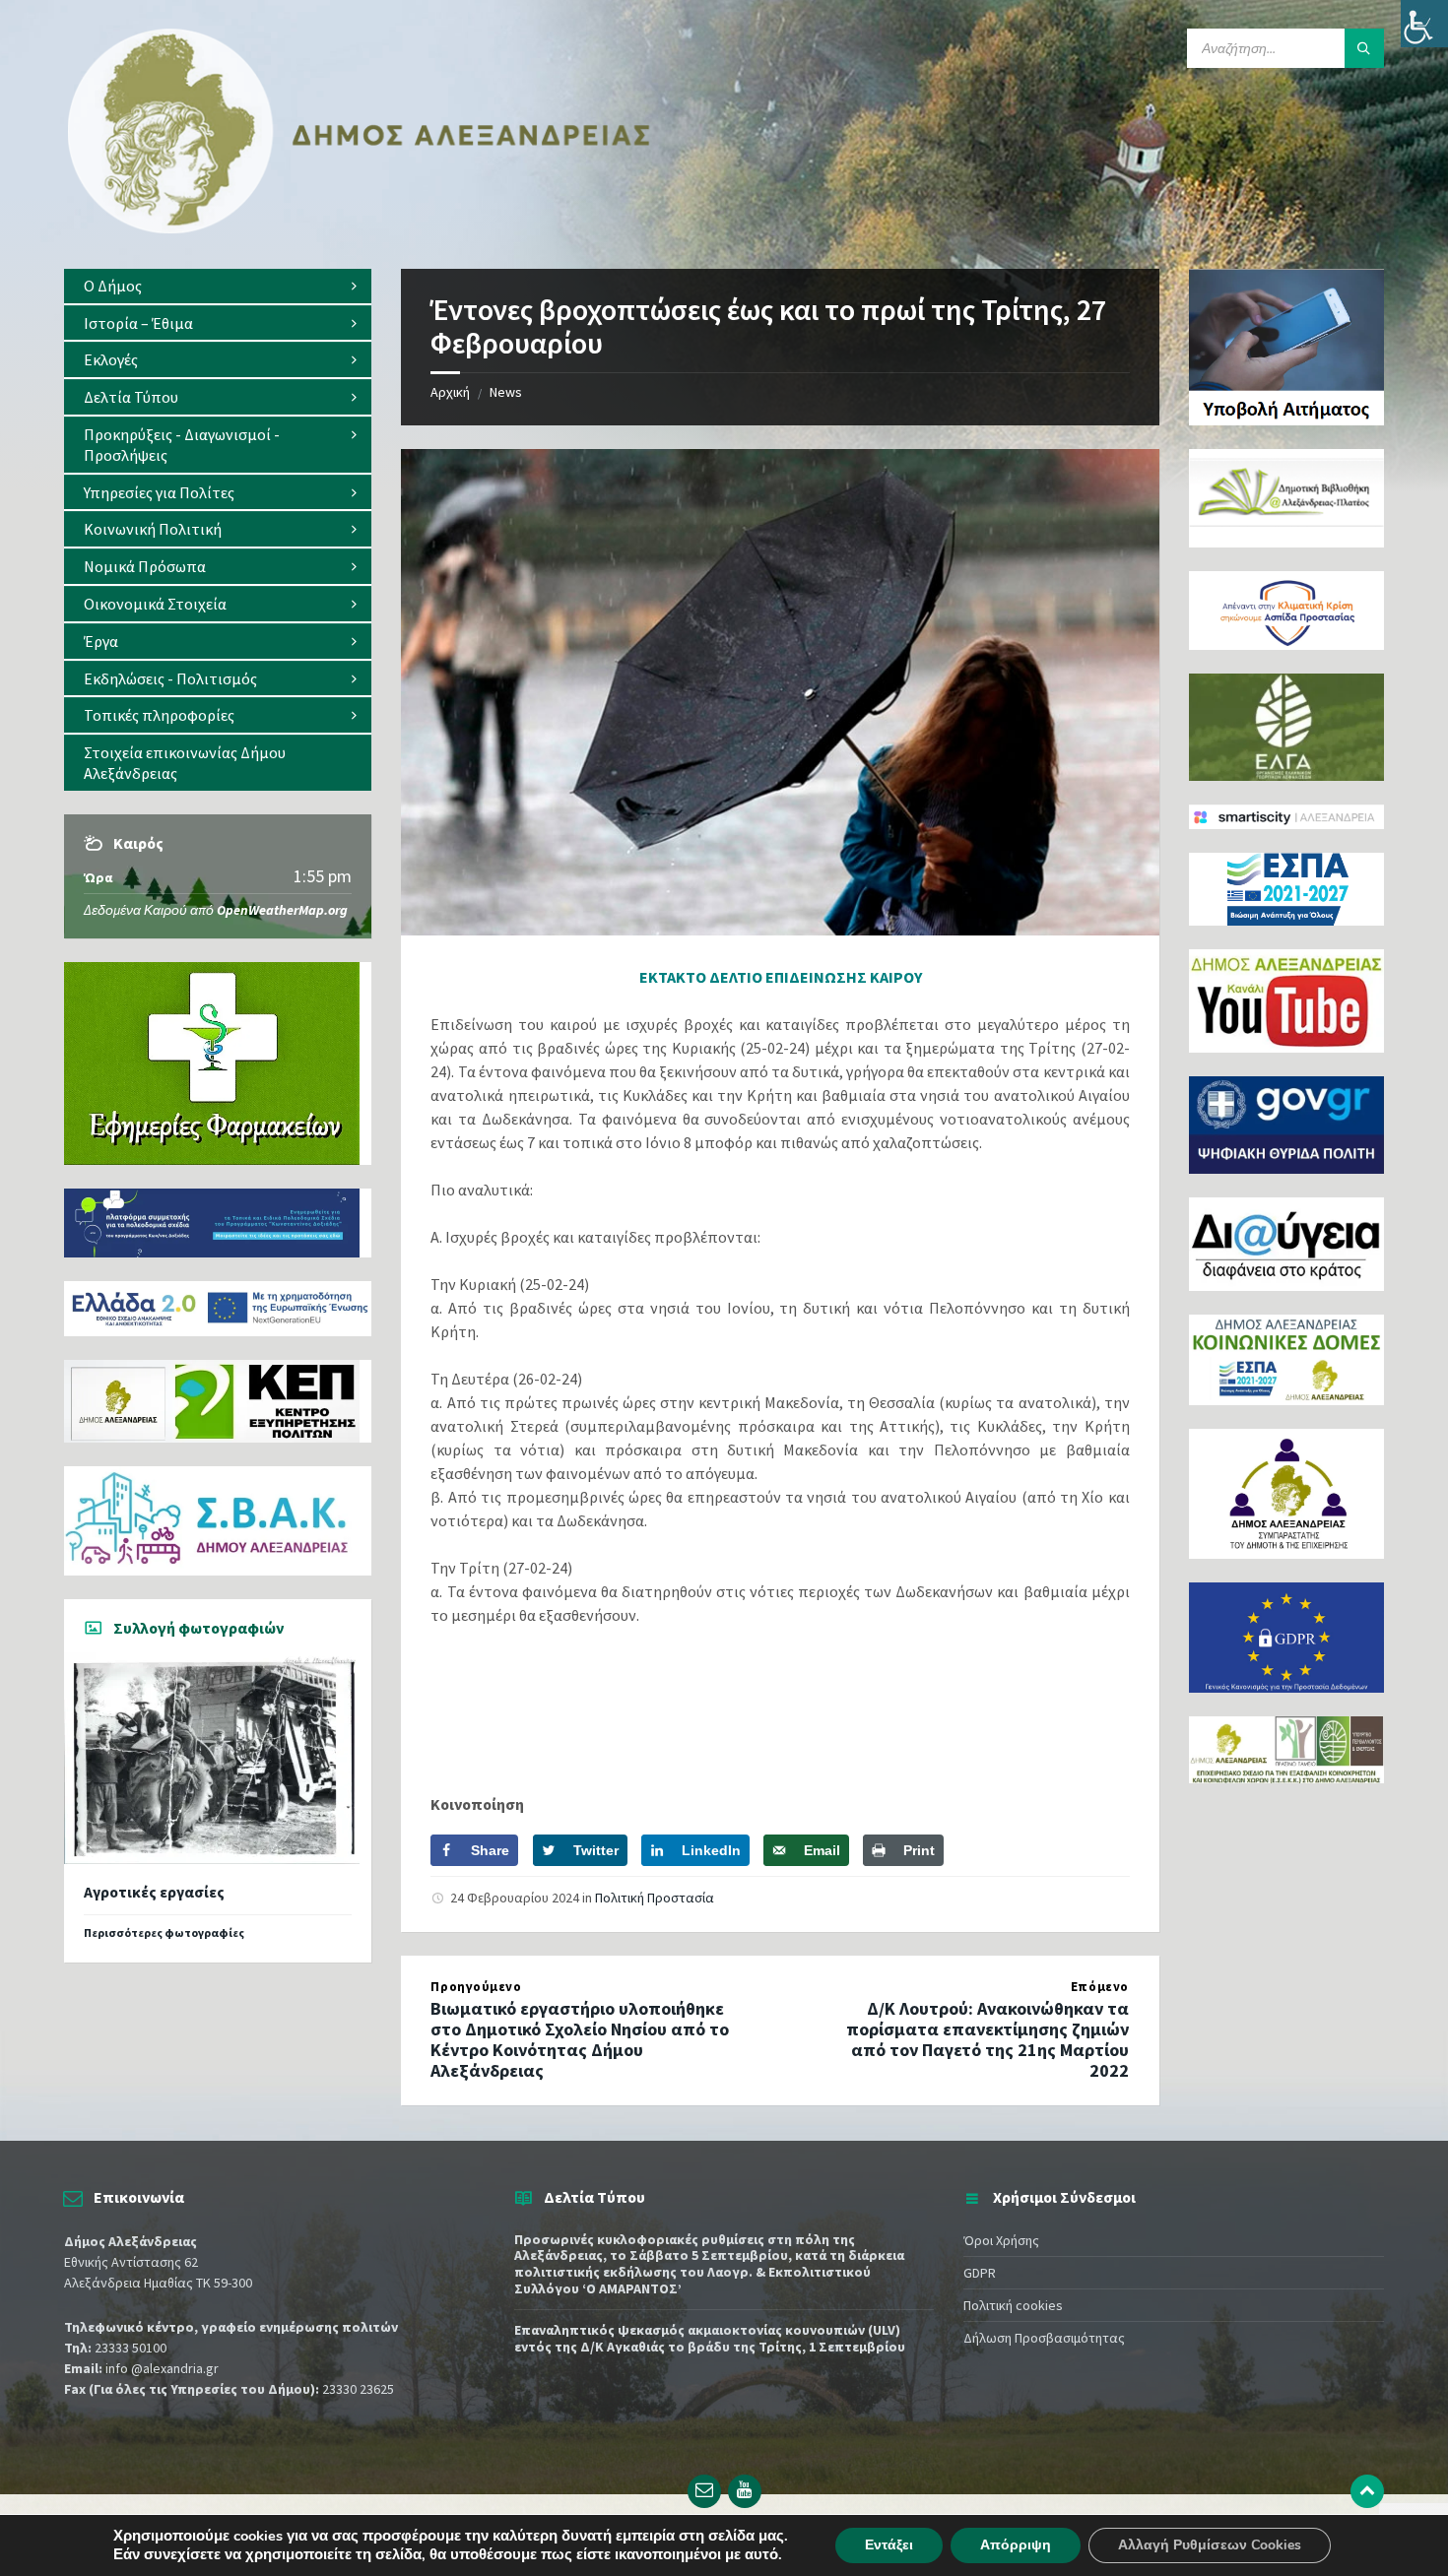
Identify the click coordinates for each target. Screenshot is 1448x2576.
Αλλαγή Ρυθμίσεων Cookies (1210, 2545)
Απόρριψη (1016, 2545)
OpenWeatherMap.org (282, 910)
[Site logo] (360, 229)
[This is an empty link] (1367, 2491)
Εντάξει (889, 2545)
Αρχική (450, 392)
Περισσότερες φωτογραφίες (164, 1932)
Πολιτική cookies (1013, 2305)
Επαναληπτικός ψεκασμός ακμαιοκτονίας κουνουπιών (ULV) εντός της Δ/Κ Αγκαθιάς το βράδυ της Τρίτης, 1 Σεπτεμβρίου (710, 2338)
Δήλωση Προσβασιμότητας (1044, 2338)
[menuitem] (218, 286)
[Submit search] (1364, 48)
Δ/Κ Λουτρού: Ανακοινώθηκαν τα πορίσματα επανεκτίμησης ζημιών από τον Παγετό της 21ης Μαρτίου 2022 (987, 2039)
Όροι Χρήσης (1001, 2240)
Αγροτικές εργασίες (154, 1892)
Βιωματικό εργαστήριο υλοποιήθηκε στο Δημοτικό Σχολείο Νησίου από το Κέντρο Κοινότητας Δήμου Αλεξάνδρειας (580, 2039)
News (506, 392)
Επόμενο (1100, 1987)
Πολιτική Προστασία (655, 1898)
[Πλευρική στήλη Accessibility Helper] (1424, 24)
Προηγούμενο (476, 1987)
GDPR (980, 2273)
